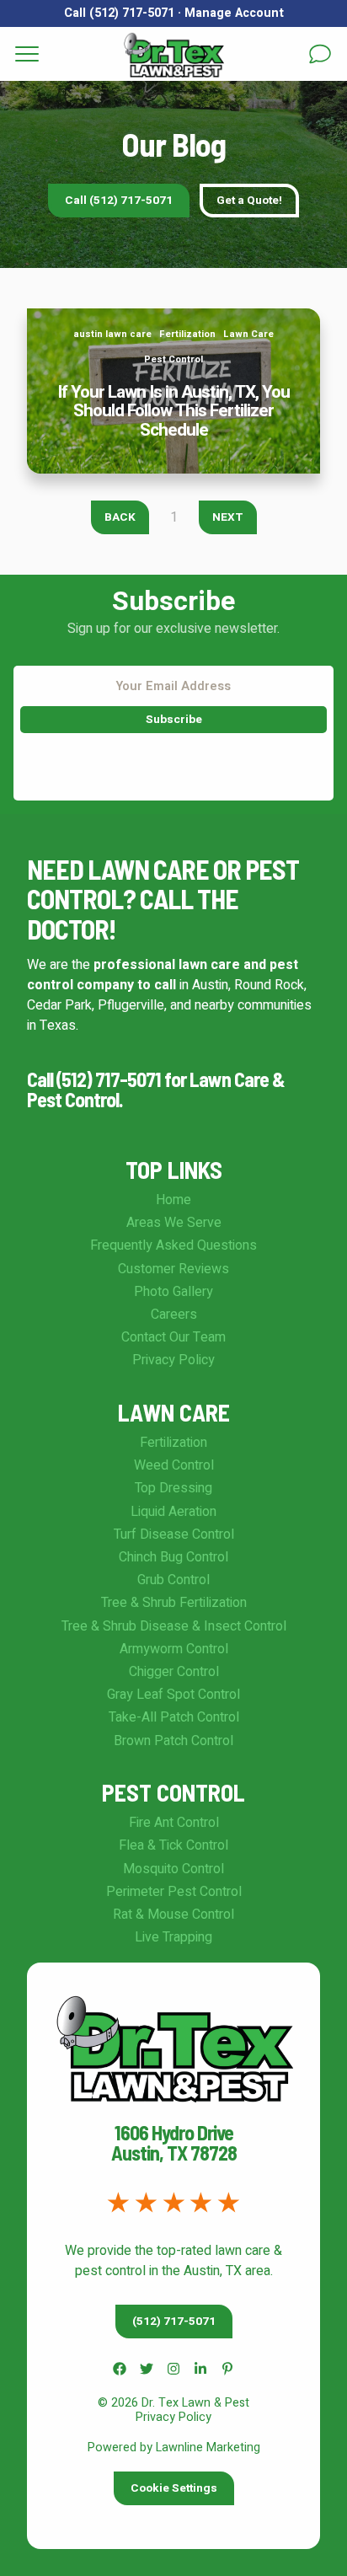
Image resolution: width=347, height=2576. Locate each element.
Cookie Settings (174, 2488)
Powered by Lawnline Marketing (174, 2447)
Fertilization (187, 334)
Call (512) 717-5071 (119, 13)
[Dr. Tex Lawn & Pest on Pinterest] (227, 2369)
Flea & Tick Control (173, 1845)
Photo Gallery (173, 1292)
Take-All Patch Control (174, 1717)
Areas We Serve (174, 1223)
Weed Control (174, 1465)
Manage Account (234, 13)
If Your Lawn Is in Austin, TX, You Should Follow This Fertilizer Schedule (174, 329)
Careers (174, 1315)
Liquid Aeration (173, 1512)
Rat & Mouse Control (173, 1915)
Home (173, 1200)
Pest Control (173, 359)
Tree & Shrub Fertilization (174, 1603)
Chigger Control (174, 1672)
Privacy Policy (173, 1360)
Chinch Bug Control (173, 1557)
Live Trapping (173, 1937)
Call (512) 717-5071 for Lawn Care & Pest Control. (156, 1089)
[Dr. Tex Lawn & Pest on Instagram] (173, 2369)
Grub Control (173, 1580)
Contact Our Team (173, 1337)
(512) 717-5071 (174, 2322)
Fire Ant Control (174, 1823)
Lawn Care (248, 334)
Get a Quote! (249, 201)
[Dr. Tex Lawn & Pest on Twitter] (147, 2369)
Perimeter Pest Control (174, 1892)
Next (228, 517)
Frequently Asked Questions (173, 1245)
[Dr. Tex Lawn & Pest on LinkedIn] (200, 2369)
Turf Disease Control (174, 1534)
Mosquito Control (173, 1869)
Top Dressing (173, 1488)
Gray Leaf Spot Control (173, 1695)
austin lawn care (112, 334)
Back (120, 517)
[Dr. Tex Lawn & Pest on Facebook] (120, 2369)
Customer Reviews (173, 1269)
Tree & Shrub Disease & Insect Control (174, 1626)
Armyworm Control (174, 1649)
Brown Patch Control (173, 1741)
